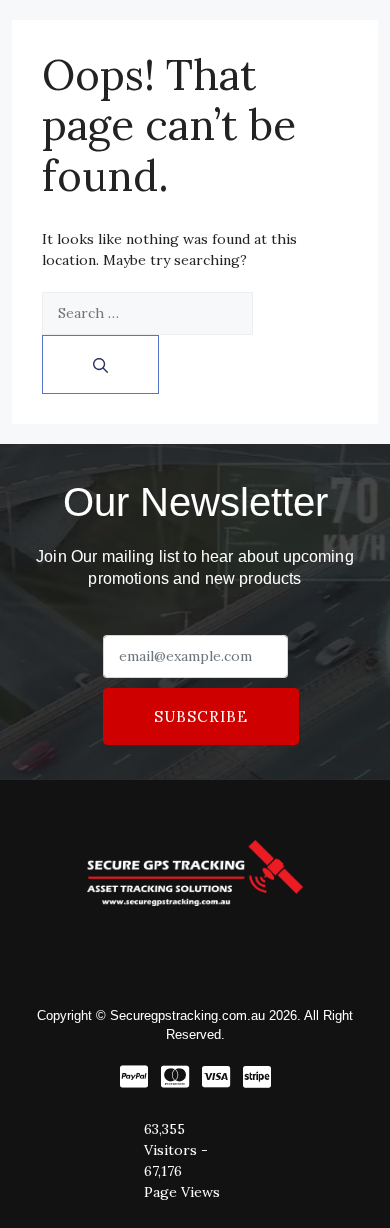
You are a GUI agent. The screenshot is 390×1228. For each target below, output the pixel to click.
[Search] (100, 364)
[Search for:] (147, 313)
